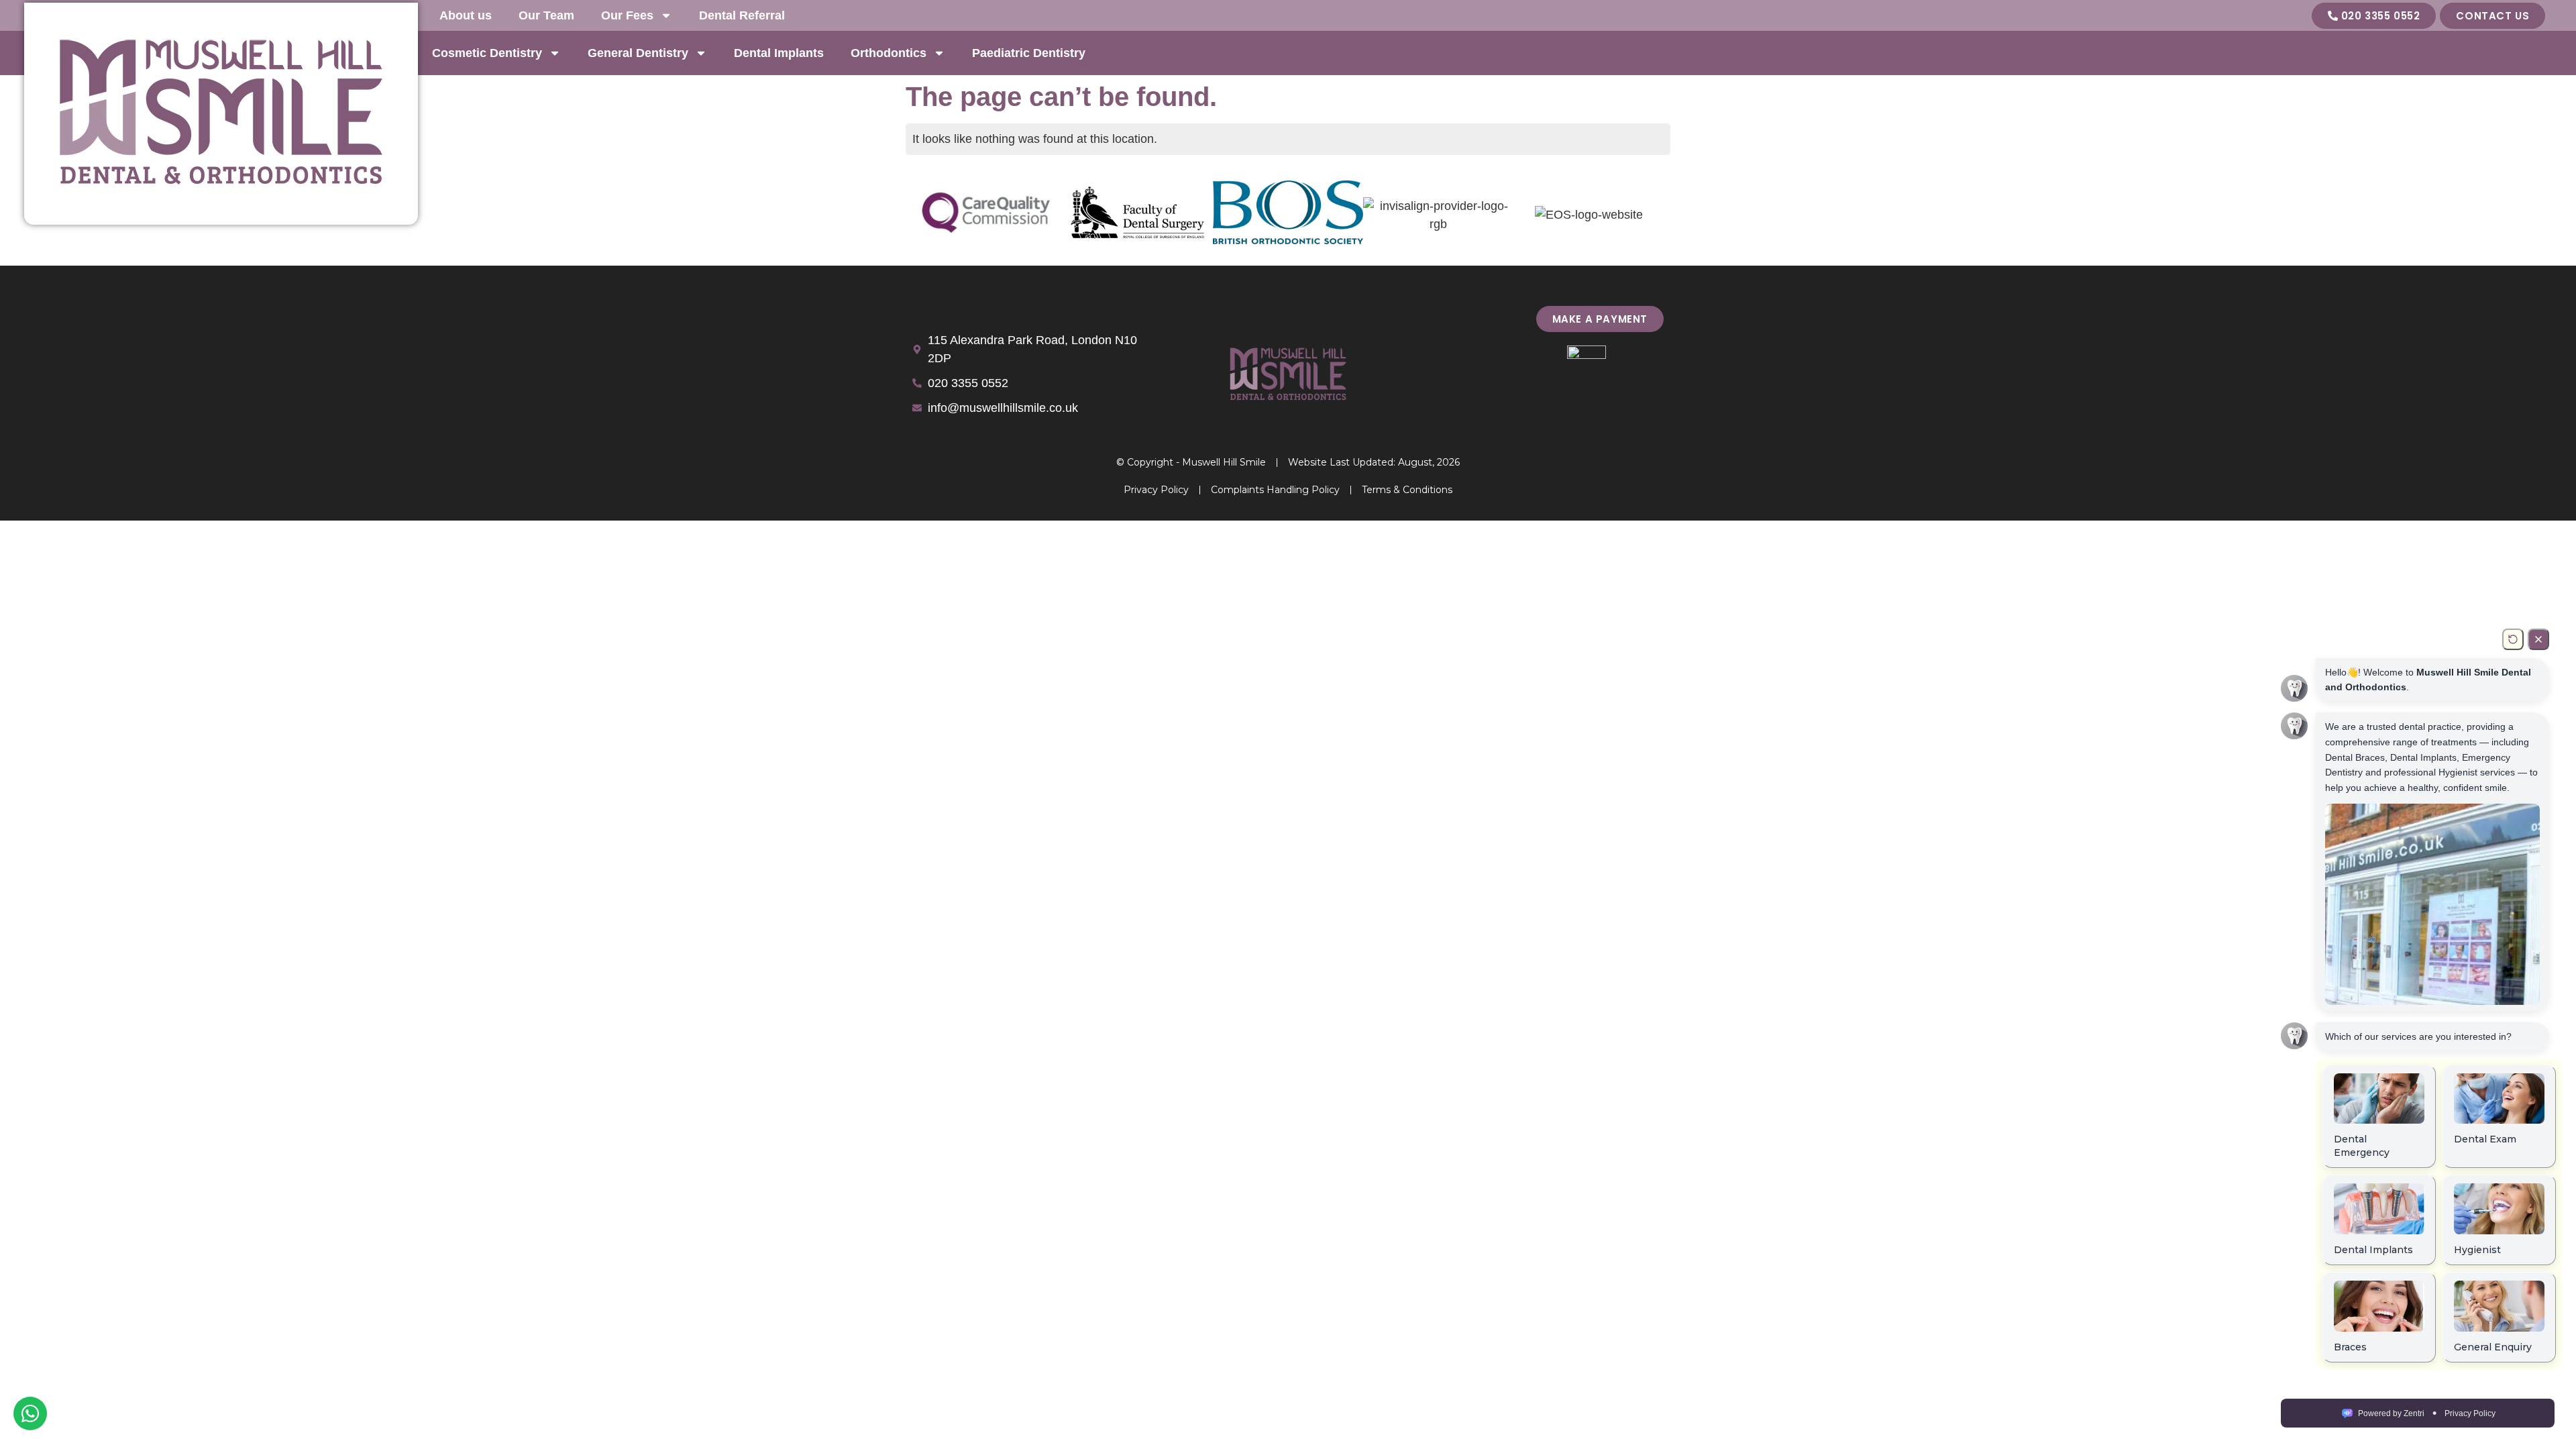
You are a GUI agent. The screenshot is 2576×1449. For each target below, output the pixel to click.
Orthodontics (889, 53)
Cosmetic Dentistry (487, 53)
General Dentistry (638, 53)
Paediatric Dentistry (1029, 53)
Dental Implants (779, 53)
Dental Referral (742, 15)
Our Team (546, 15)
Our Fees (627, 15)
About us (466, 15)
